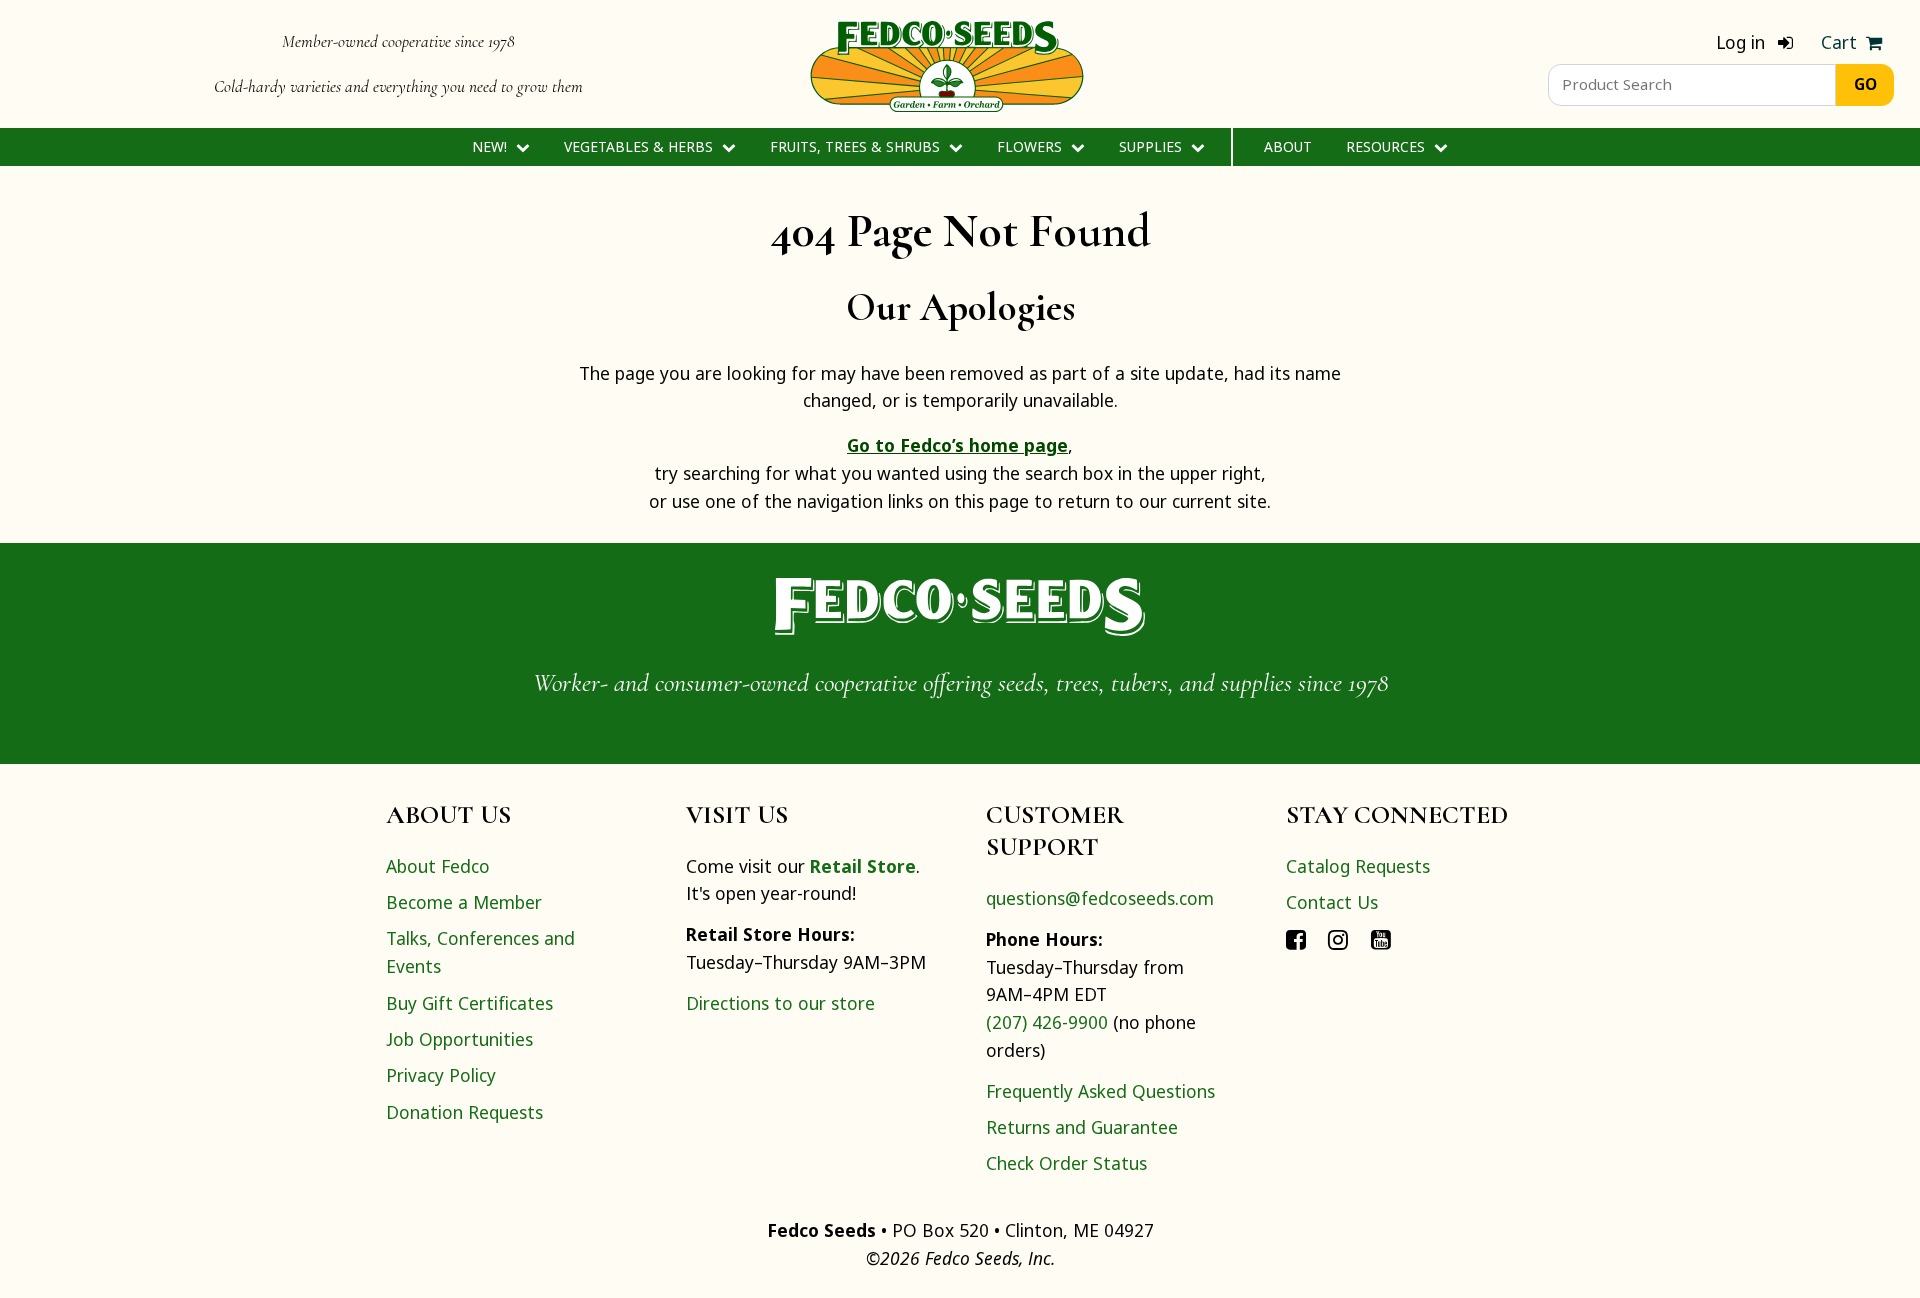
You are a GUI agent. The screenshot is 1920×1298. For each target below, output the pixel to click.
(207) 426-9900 (1047, 1022)
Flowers (1031, 146)
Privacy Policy (441, 1075)
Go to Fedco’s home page (957, 445)
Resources (1387, 146)
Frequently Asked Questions (1100, 1091)
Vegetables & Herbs (640, 146)
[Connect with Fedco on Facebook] (1296, 938)
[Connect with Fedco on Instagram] (1338, 938)
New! (491, 146)
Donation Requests (464, 1112)
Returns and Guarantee (1082, 1127)
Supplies (1152, 146)
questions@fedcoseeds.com (1100, 898)
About (1288, 146)
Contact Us (1332, 902)
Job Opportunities (459, 1039)
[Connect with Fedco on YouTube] (1381, 938)
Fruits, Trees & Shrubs (857, 146)
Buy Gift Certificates (469, 1003)
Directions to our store (780, 1003)
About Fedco (438, 866)
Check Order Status (1066, 1163)
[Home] (947, 64)
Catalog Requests (1358, 866)
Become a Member (464, 902)
